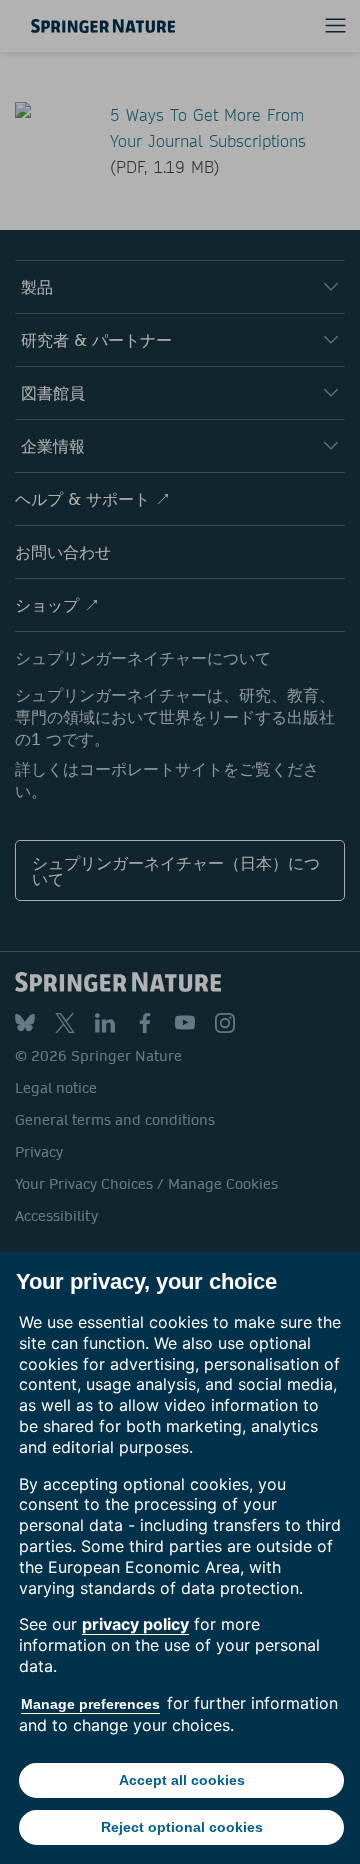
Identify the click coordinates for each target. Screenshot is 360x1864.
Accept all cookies (182, 1780)
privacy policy (135, 1624)
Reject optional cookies (182, 1827)
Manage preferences (90, 1704)
